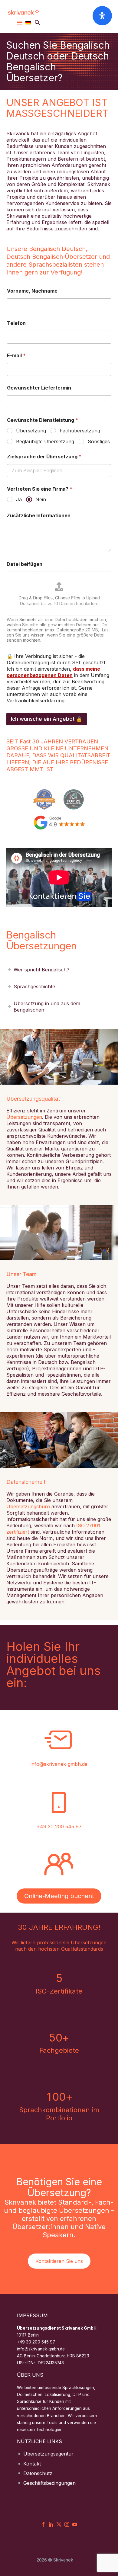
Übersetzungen (24, 1117)
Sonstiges (99, 441)
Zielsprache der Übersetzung (44, 457)
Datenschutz (38, 2473)
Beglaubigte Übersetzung (45, 441)
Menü (20, 23)
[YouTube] (75, 2524)
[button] (38, 22)
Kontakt (32, 2464)
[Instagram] (67, 2524)
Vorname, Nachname (32, 291)
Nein (41, 499)
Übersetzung (31, 431)
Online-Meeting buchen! (59, 1896)
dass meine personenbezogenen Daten (53, 672)
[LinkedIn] (51, 2524)
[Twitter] (59, 2524)
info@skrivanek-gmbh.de (59, 1764)
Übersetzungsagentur (48, 2454)
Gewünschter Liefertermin (39, 388)
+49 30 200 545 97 (59, 1827)
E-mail (16, 356)
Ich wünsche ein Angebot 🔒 (47, 719)
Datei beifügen (25, 564)
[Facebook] (43, 2524)
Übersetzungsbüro (28, 1506)
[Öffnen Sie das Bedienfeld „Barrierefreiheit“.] (102, 16)
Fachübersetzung (80, 431)
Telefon (16, 323)
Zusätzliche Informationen (39, 516)
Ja (19, 499)
